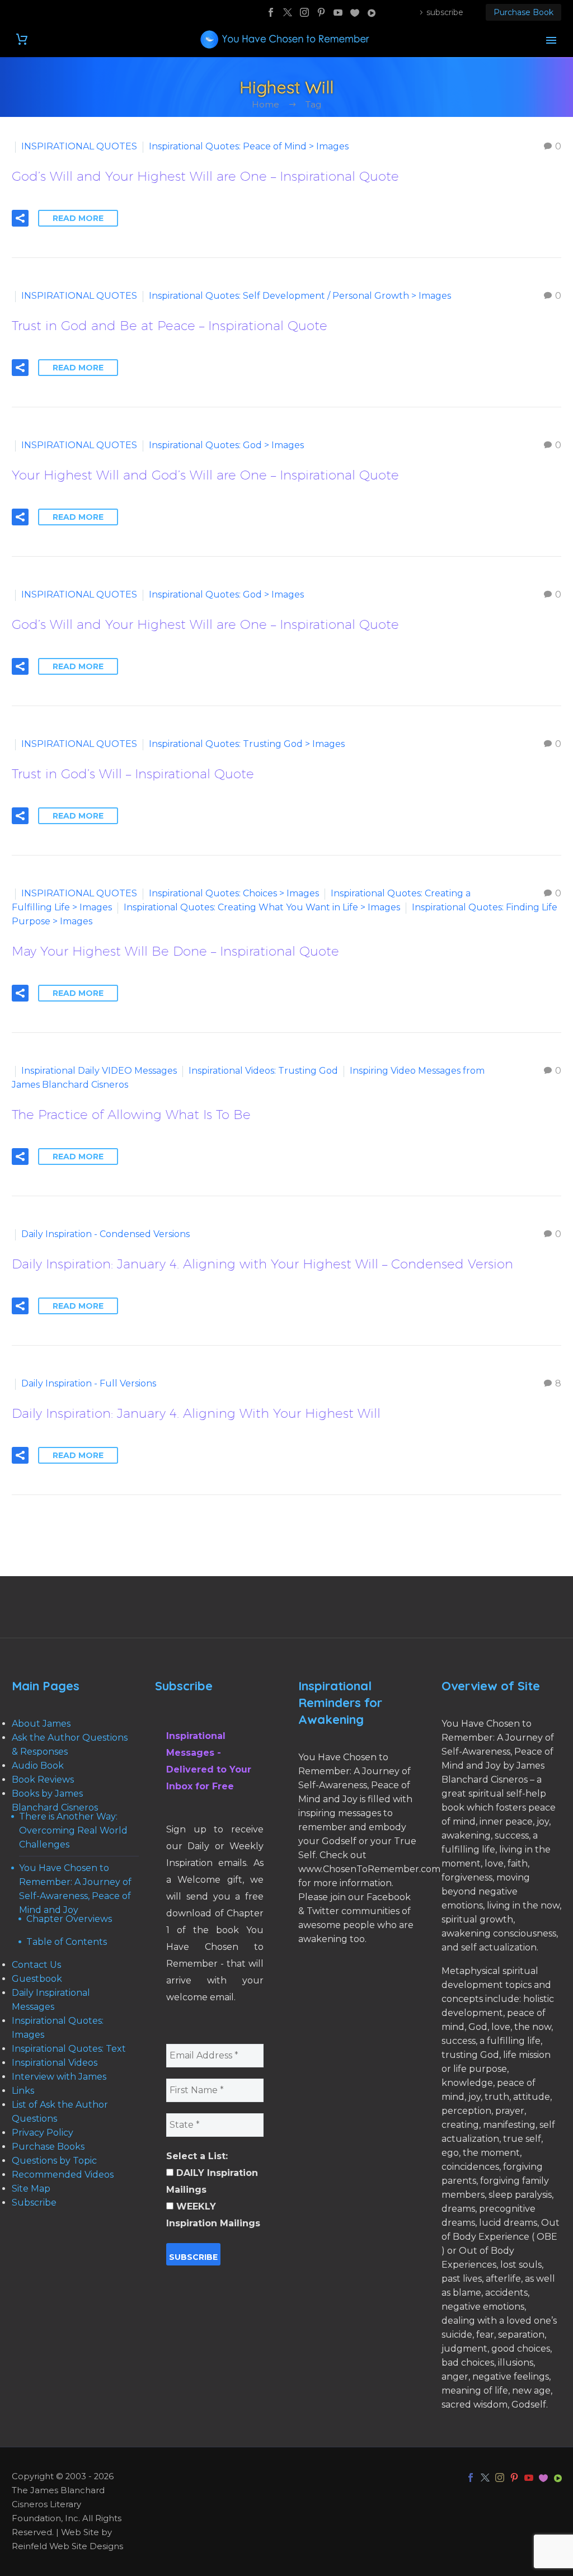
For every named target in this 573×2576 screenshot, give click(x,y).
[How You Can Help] (355, 12)
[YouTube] (338, 12)
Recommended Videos (63, 2175)
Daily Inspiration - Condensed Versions (105, 1234)
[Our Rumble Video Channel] (372, 12)
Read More (78, 218)
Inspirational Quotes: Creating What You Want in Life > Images (262, 907)
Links (23, 2091)
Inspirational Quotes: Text (69, 2049)
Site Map (31, 2189)
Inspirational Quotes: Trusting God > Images (247, 744)
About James (41, 1724)
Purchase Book (523, 12)
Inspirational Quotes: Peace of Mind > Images (249, 146)
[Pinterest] (321, 12)
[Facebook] (271, 12)
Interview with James (59, 2077)
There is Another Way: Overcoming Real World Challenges (73, 1830)
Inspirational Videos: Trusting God (263, 1071)
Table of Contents (67, 1942)
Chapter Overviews (69, 1919)
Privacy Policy (43, 2133)
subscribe (445, 12)
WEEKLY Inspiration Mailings (213, 2215)
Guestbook (37, 1979)
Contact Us (36, 1965)
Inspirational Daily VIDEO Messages (99, 1071)
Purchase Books (48, 2147)
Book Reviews (43, 1780)
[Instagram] (304, 12)
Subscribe (34, 2203)
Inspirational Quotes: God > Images (226, 445)
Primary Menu (551, 40)
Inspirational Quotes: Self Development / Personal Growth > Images (300, 296)
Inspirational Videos (55, 2063)
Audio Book (38, 1766)
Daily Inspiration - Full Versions (89, 1383)
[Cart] (22, 39)
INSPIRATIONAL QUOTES (79, 146)
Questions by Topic (54, 2161)
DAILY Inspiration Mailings (212, 2181)
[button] (20, 218)
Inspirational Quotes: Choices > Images (234, 893)
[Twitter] (288, 12)
